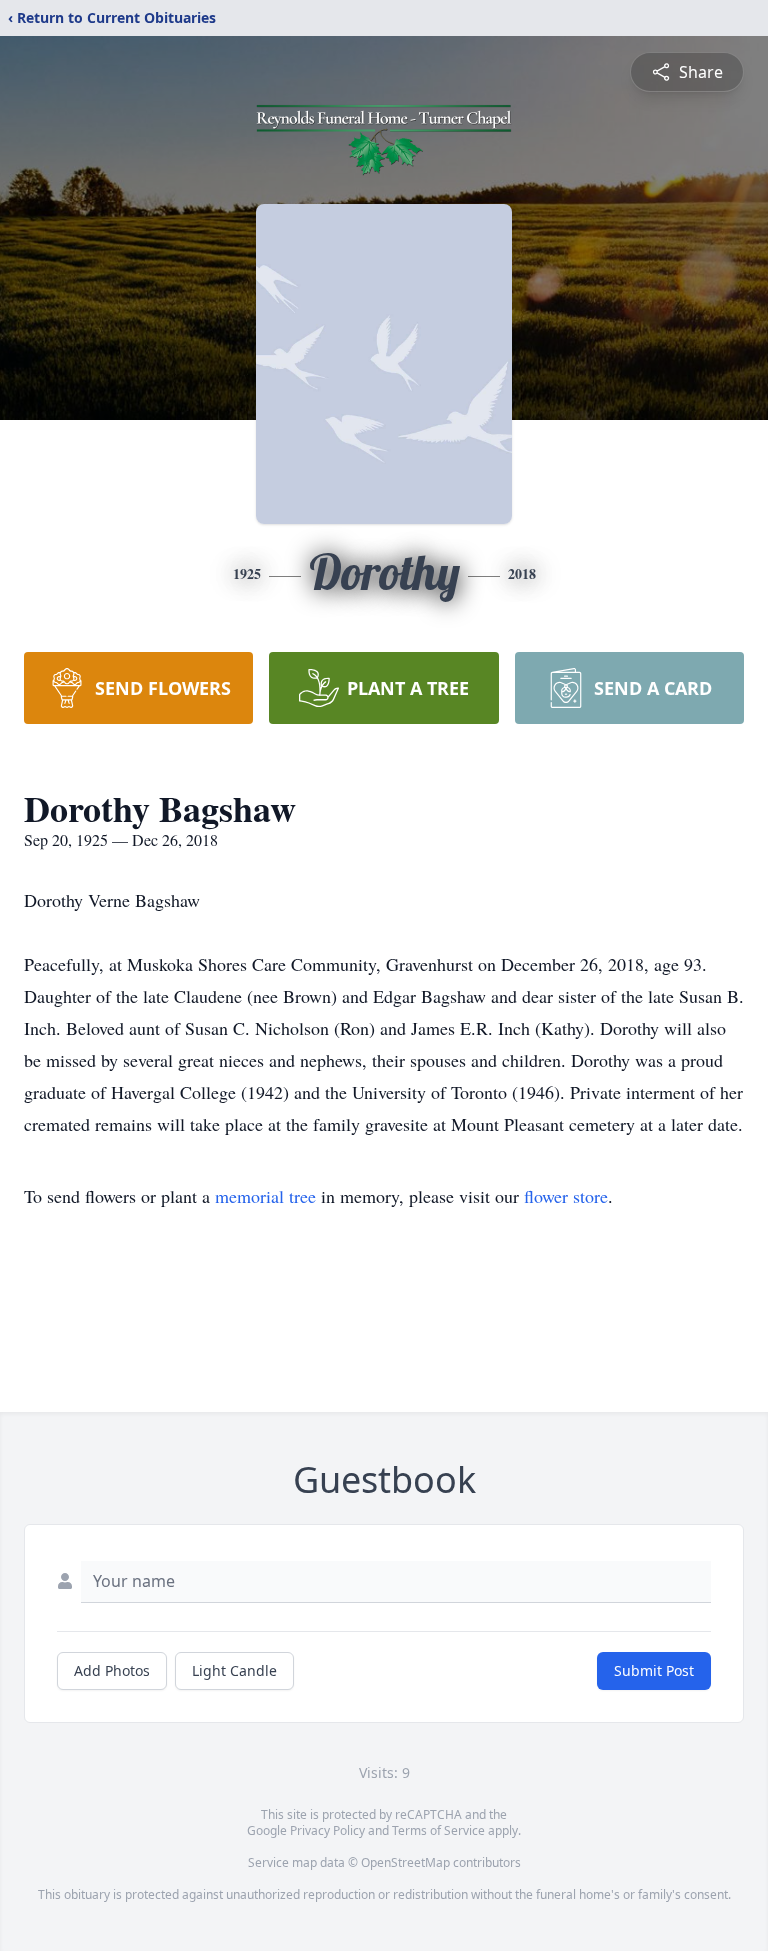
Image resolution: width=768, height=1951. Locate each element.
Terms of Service (438, 1830)
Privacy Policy (327, 1830)
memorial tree (265, 1196)
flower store (566, 1196)
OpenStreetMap (405, 1862)
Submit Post (654, 1670)
